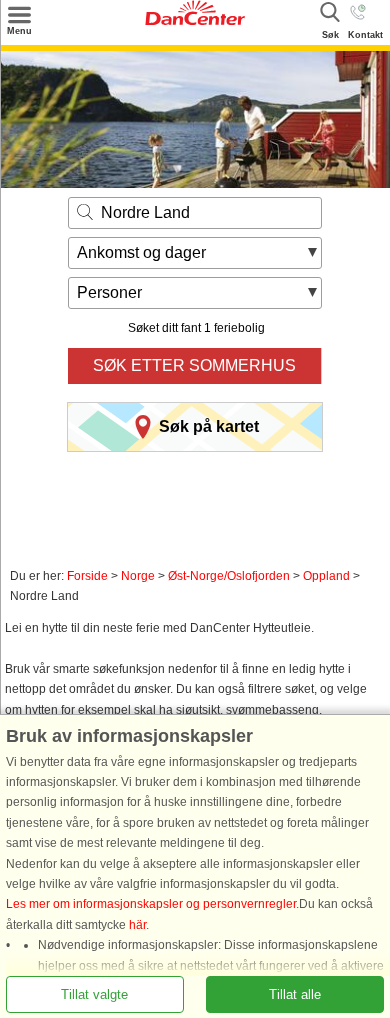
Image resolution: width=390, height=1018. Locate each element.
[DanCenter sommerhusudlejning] (195, 21)
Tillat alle (295, 993)
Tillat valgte (94, 993)
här (137, 924)
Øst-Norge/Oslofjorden (229, 576)
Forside (87, 576)
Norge (138, 576)
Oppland (326, 576)
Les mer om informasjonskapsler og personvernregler (151, 904)
